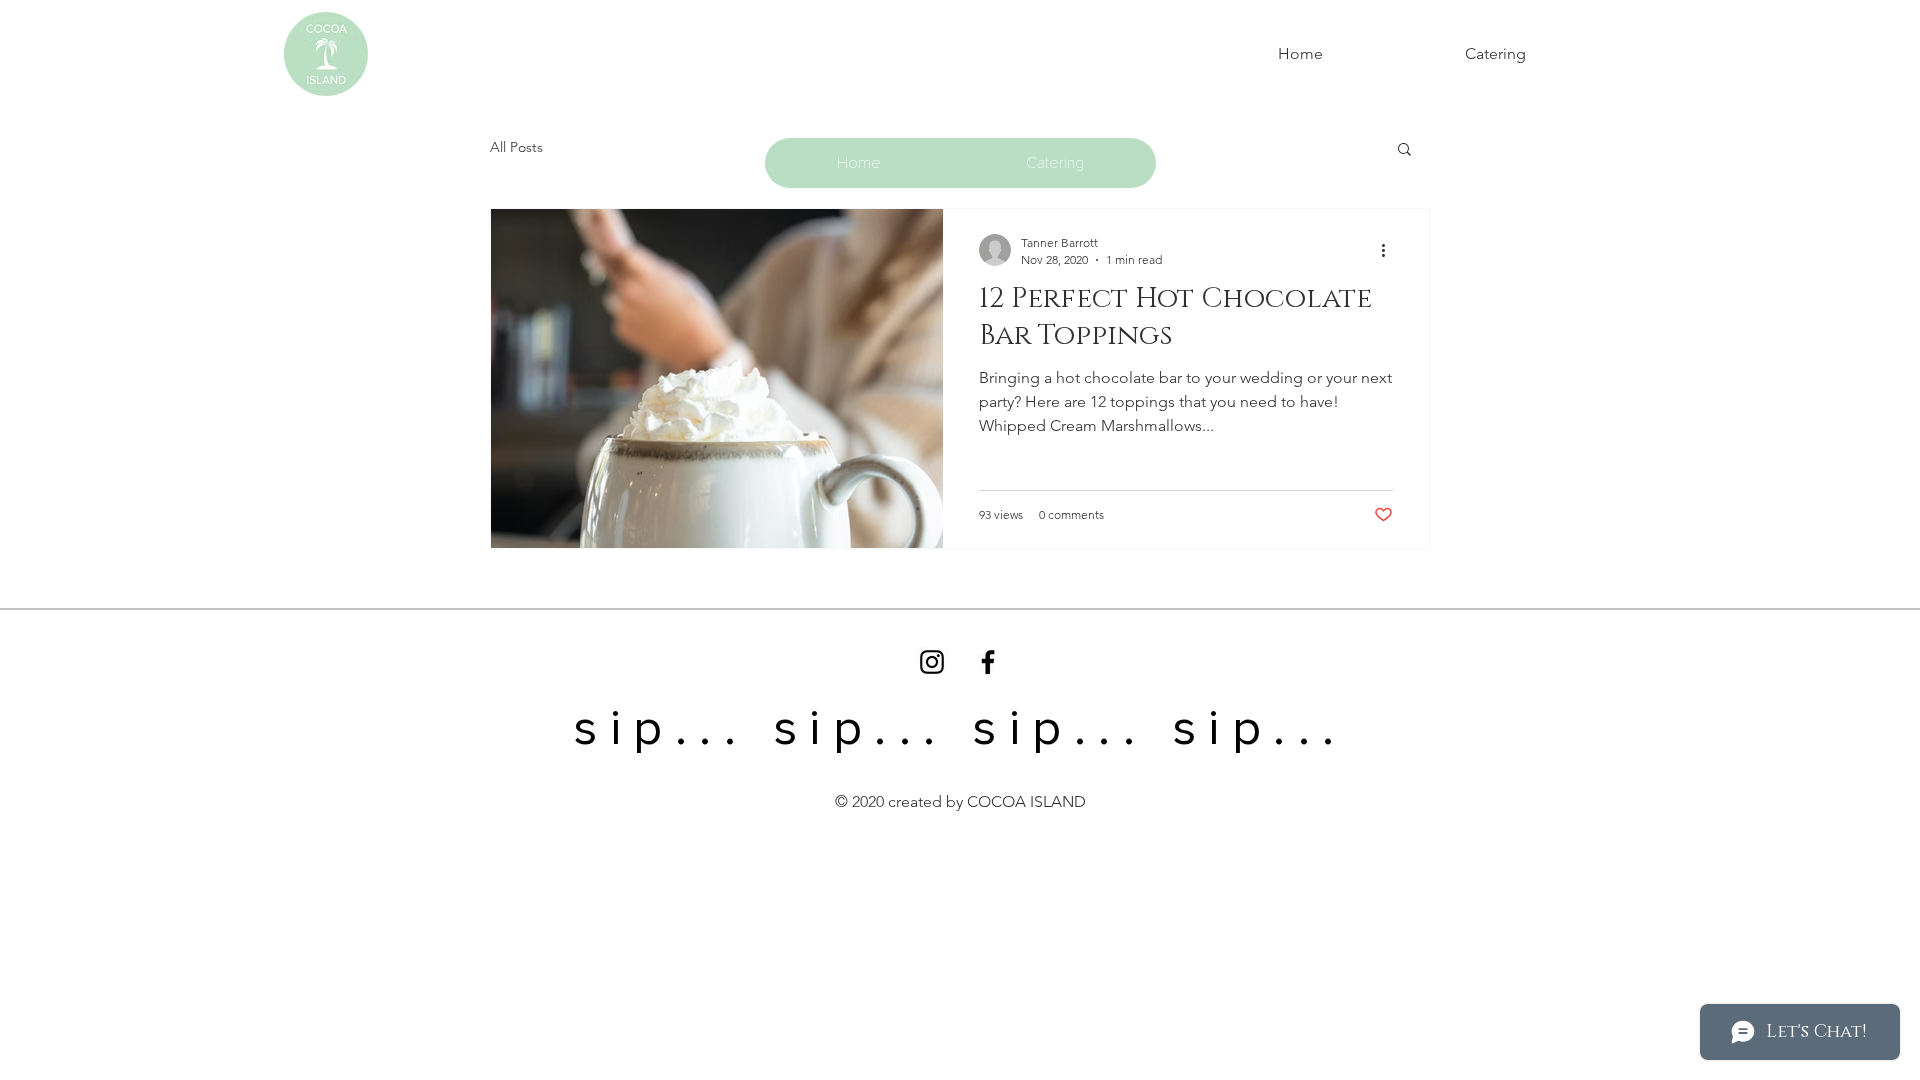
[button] (1404, 150)
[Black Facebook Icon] (988, 662)
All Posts (516, 147)
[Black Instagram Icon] (932, 662)
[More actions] (1390, 250)
